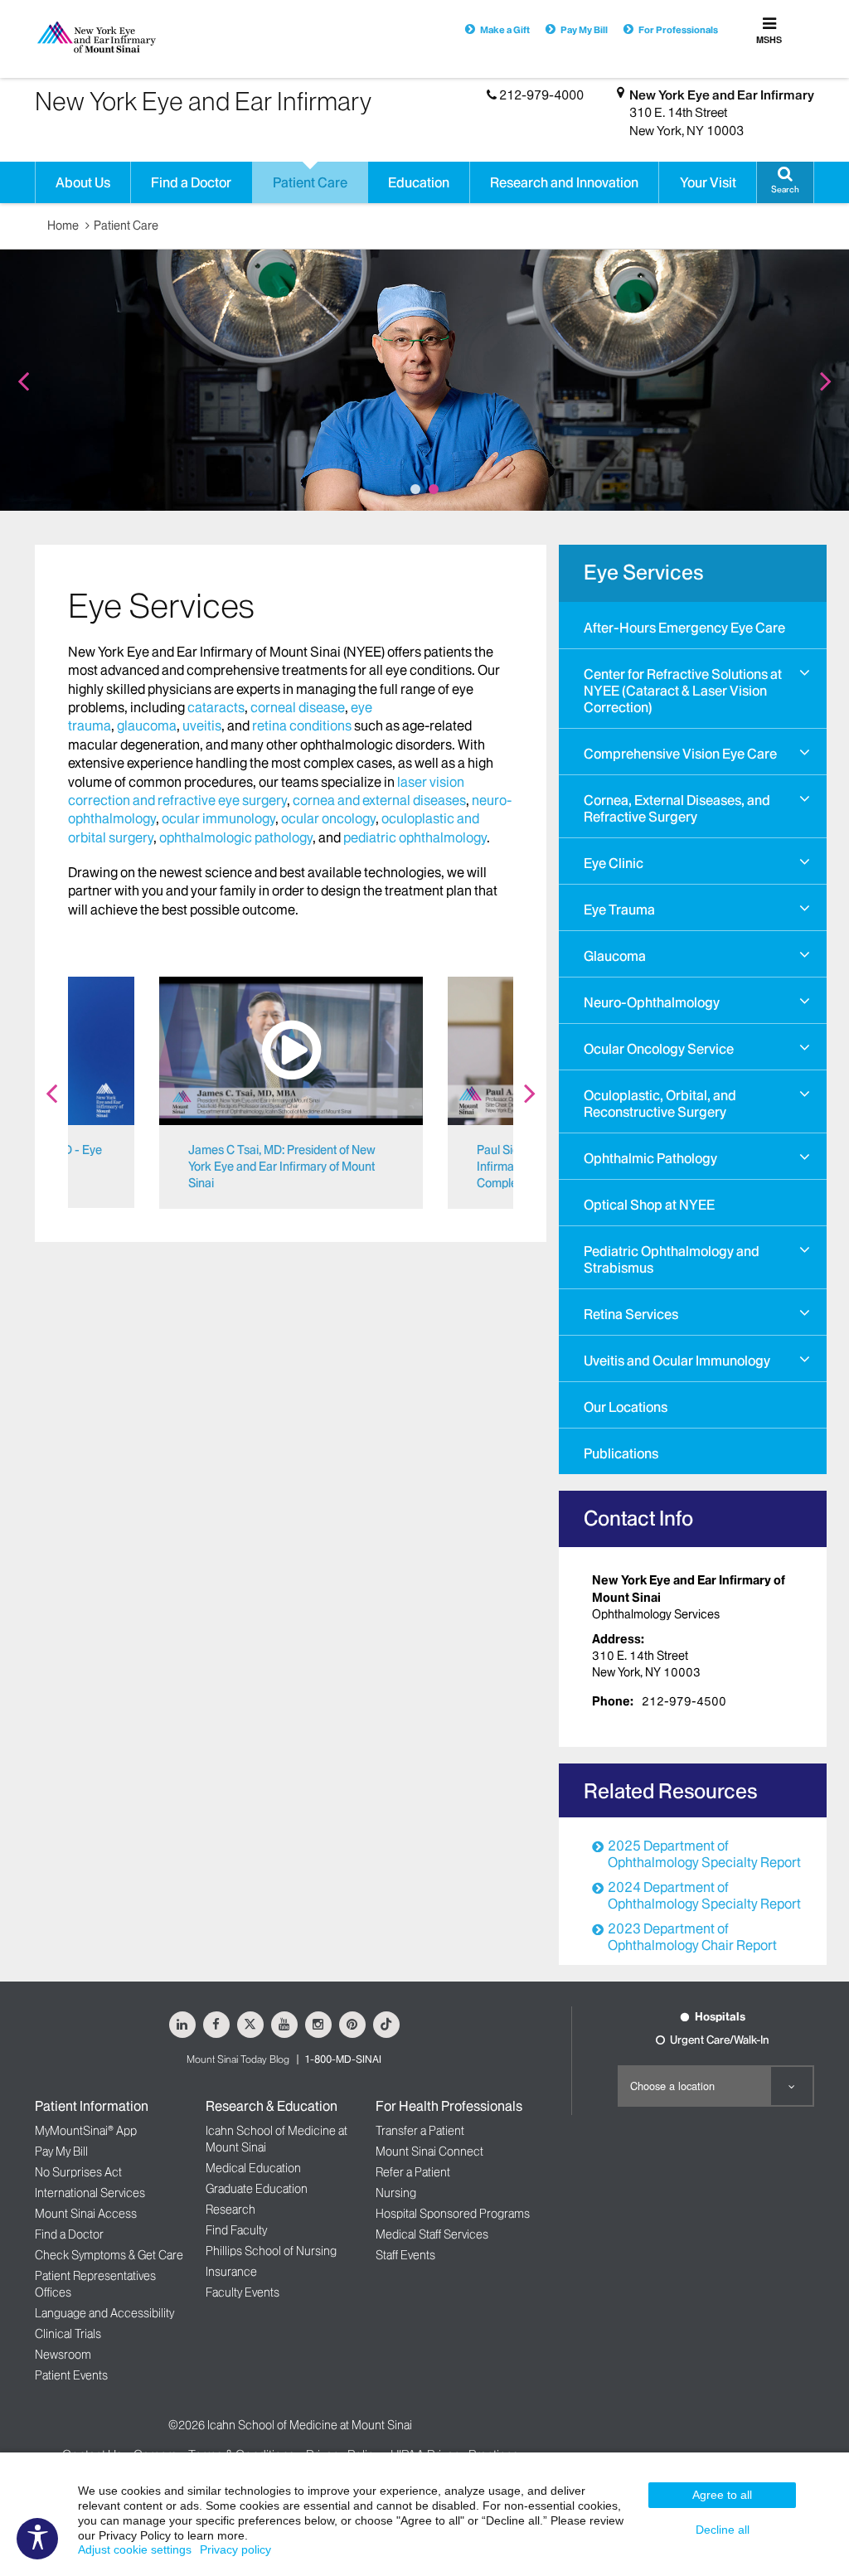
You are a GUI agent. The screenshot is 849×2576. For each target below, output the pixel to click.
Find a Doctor (69, 2234)
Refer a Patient (413, 2172)
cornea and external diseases (379, 800)
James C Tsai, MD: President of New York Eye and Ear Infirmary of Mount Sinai (282, 1167)
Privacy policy (235, 2549)
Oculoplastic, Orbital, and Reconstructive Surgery (660, 1104)
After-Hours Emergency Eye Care (684, 628)
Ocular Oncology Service (659, 1049)
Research (230, 2210)
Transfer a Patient (420, 2131)
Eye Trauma (619, 910)
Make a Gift (505, 30)
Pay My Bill (584, 30)
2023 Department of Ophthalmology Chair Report (692, 1937)
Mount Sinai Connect (429, 2152)
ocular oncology (328, 818)
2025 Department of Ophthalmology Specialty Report (704, 1854)
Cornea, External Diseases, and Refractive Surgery (677, 808)
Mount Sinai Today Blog (238, 2059)
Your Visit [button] (708, 182)
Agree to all (722, 2495)
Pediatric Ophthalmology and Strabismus (672, 1259)
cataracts (216, 707)
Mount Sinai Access (86, 2214)
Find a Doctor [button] (191, 182)
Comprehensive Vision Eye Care (680, 754)
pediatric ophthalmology (415, 837)
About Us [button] (83, 182)
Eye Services (643, 572)
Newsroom (63, 2355)
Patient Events (71, 2375)
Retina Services (631, 1314)
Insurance (231, 2272)
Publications (621, 1453)
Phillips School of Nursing (271, 2251)
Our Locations (626, 1407)
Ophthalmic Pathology (650, 1158)
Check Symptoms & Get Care (109, 2255)
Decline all (723, 2530)
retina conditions (302, 725)
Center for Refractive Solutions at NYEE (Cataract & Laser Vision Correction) (683, 691)
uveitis (202, 725)
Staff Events (405, 2255)
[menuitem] (693, 625)
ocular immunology (218, 818)
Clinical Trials (68, 2334)
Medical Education (253, 2168)
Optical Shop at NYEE (649, 1205)
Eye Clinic (614, 863)
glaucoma (147, 725)
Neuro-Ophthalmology (652, 1002)
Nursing (396, 2193)
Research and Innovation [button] (564, 182)
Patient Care (126, 226)
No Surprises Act (78, 2172)
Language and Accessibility (104, 2313)
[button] (785, 182)
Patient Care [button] (310, 182)
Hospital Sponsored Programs (453, 2214)
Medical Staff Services (432, 2234)
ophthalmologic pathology (236, 837)
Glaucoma (615, 956)
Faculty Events (243, 2292)
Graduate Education (257, 2189)
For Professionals (678, 30)
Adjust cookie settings (135, 2549)
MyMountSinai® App (86, 2131)
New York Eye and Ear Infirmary (722, 95)
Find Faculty (236, 2230)
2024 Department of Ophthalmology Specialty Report (704, 1895)
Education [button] (419, 182)
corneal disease (298, 707)
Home (63, 226)
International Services (90, 2193)
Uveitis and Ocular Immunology (677, 1361)
